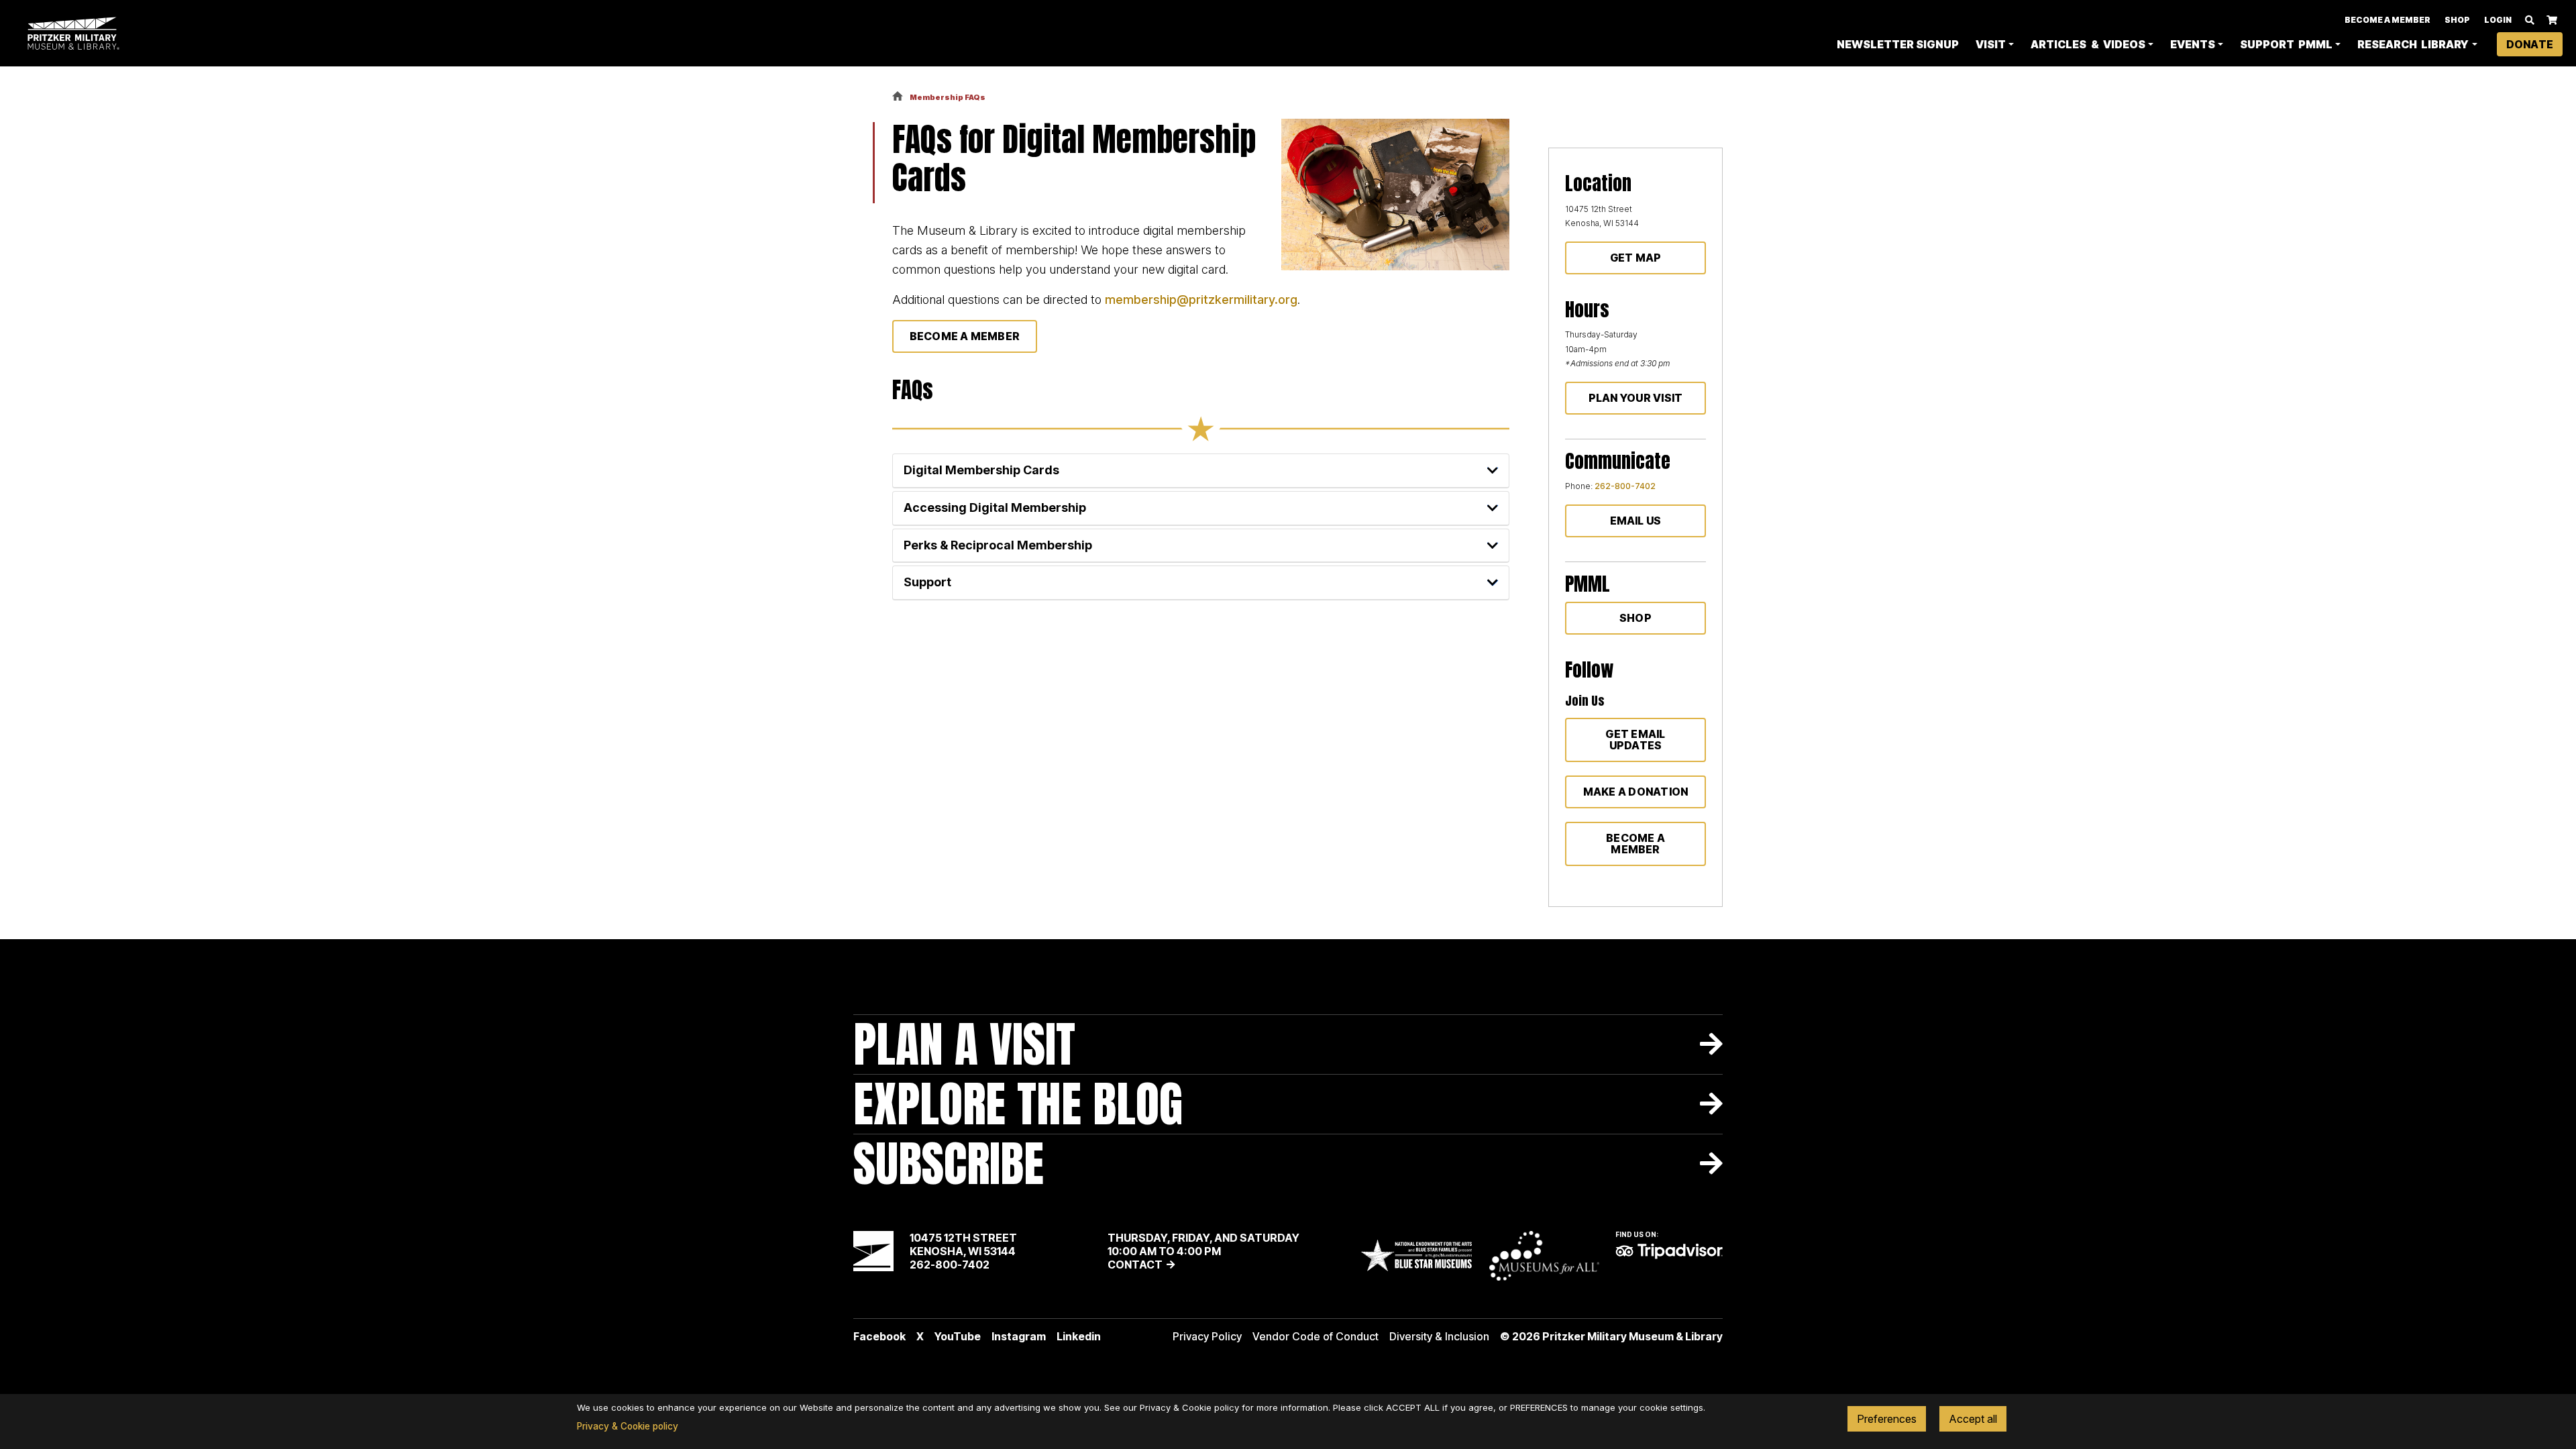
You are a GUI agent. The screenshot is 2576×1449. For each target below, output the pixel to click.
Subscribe (949, 1164)
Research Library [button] (2413, 44)
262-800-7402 (1625, 486)
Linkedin (1079, 1336)
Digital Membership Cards (981, 470)
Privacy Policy (1207, 1336)
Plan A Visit (964, 1044)
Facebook (879, 1336)
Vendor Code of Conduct (1316, 1336)
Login (2498, 20)
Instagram (1019, 1336)
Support (927, 582)
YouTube (958, 1336)
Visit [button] (1991, 44)
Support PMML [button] (2286, 44)
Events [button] (2193, 44)
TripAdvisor (1669, 1251)
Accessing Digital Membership (995, 507)
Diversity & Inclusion (1439, 1336)
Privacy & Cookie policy (628, 1426)
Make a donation (1636, 792)
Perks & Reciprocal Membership (998, 545)
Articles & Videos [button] (2088, 44)
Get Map (1636, 258)
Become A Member (2387, 20)
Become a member (1635, 844)
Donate (2530, 44)
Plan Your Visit (1636, 398)
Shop (2457, 20)
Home (898, 97)
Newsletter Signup (1898, 44)
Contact (1135, 1265)
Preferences (1887, 1419)
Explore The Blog (1018, 1104)
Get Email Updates (1635, 740)
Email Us (1636, 521)
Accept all (1973, 1419)
